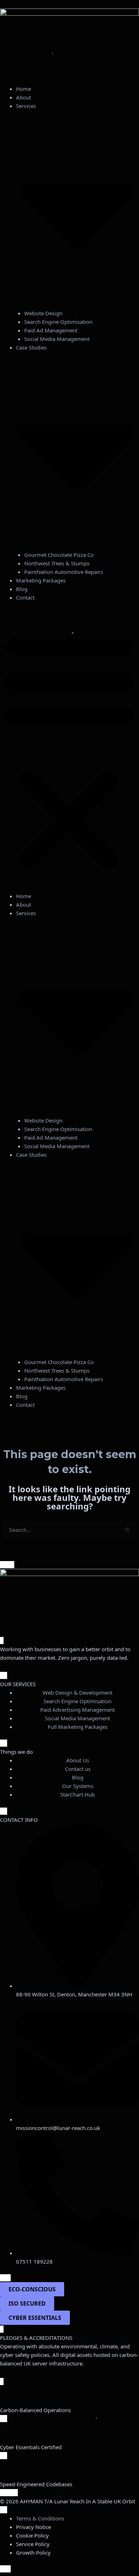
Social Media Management (57, 339)
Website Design (43, 313)
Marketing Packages (41, 580)
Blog (22, 589)
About (24, 97)
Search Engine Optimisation (58, 322)
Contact (25, 597)
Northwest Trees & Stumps (57, 563)
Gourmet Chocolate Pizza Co (59, 555)
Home (24, 89)
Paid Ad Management (51, 330)
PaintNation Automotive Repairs (64, 572)
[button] (69, 751)
